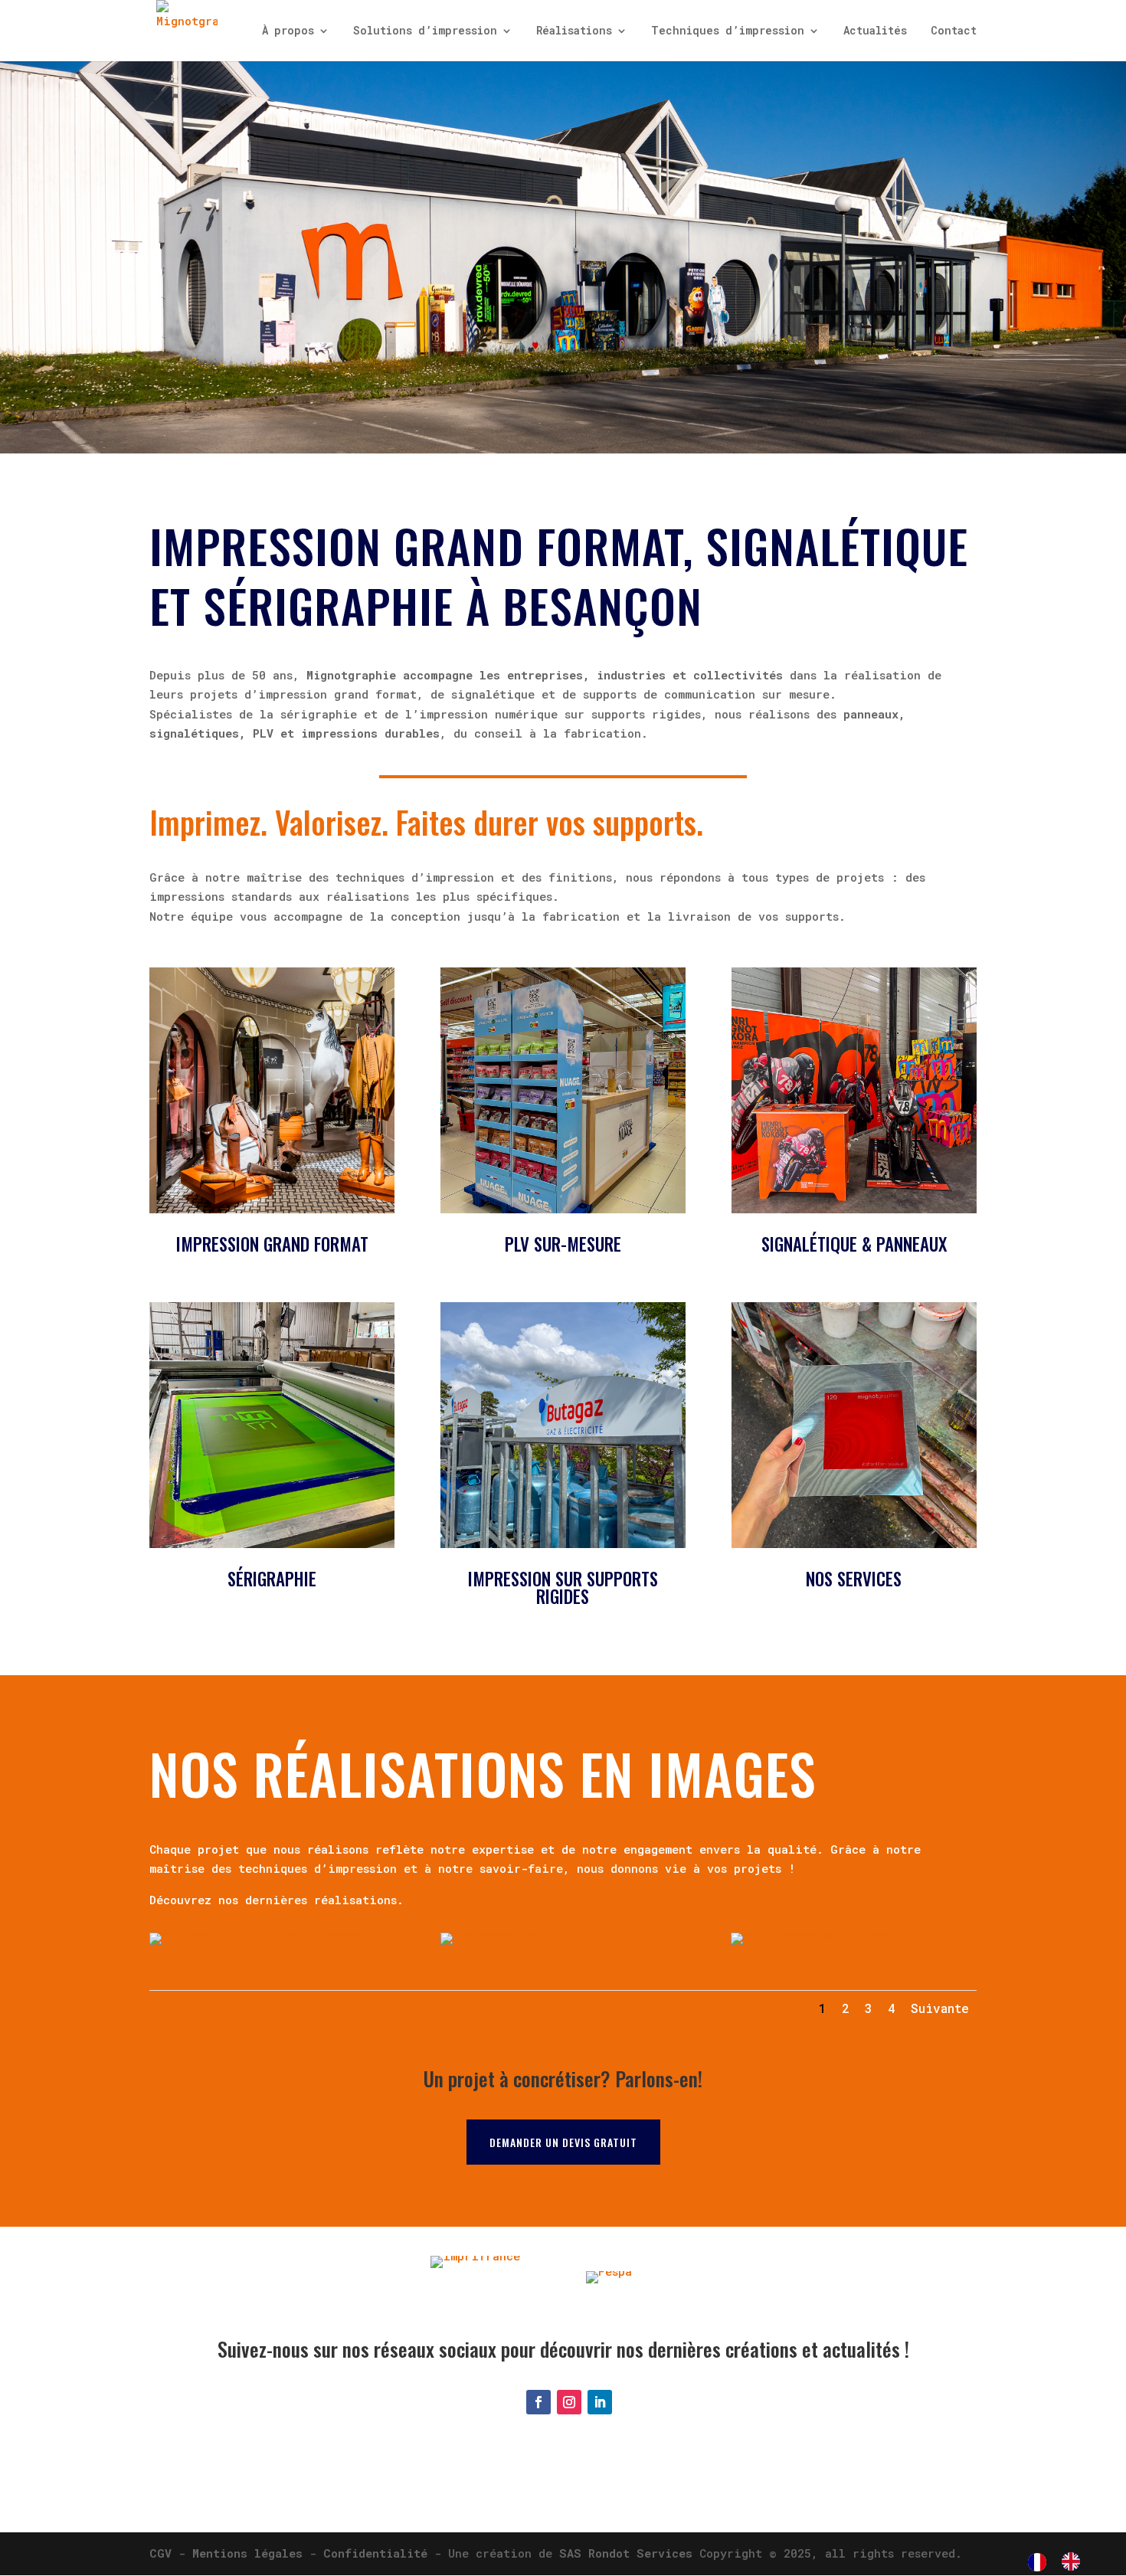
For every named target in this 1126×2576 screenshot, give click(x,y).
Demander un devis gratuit (563, 2142)
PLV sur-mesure (563, 1244)
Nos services (854, 1579)
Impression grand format (272, 1244)
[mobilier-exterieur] (853, 1933)
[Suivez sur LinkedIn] (600, 2402)
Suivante (940, 2008)
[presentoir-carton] (563, 1933)
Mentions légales (247, 2553)
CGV (160, 2553)
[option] (1075, 2561)
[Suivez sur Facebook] (538, 2402)
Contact (954, 31)
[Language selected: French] (1062, 2561)
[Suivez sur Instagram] (569, 2402)
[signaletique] (272, 1933)
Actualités (875, 31)
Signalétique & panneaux (854, 1244)
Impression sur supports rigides (563, 1587)
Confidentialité (375, 2553)
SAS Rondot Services (626, 2553)
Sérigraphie (272, 1579)
